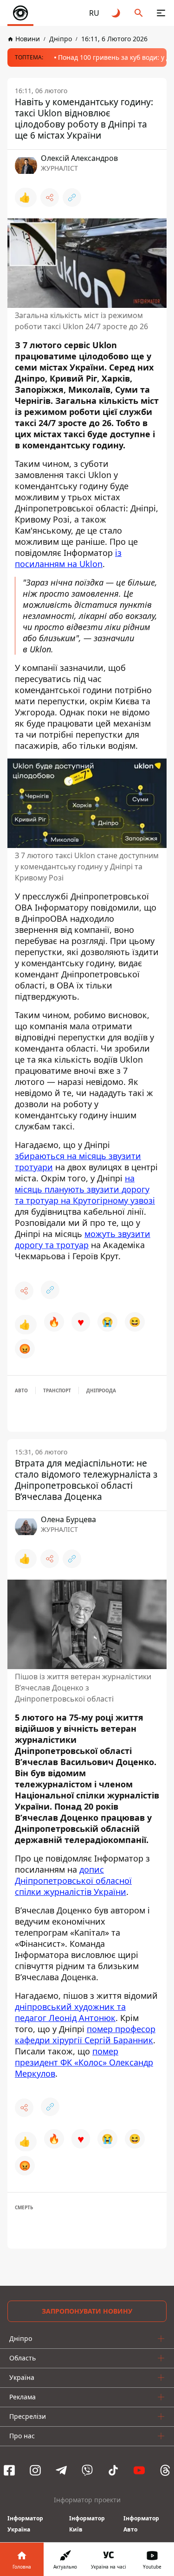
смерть (24, 2207)
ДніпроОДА (101, 1390)
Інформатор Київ (87, 2524)
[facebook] (9, 2470)
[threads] (165, 2470)
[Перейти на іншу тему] (116, 13)
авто (21, 1390)
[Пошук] (139, 13)
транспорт (57, 1390)
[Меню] (161, 13)
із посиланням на (68, 558)
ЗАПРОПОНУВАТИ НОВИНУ (87, 2311)
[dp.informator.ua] (20, 13)
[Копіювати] (72, 198)
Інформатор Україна (25, 2524)
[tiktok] (113, 2470)
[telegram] (61, 2470)
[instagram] (35, 2470)
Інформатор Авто (141, 2524)
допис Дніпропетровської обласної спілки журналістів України (73, 1881)
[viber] (87, 2470)
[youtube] (139, 2470)
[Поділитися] (50, 198)
